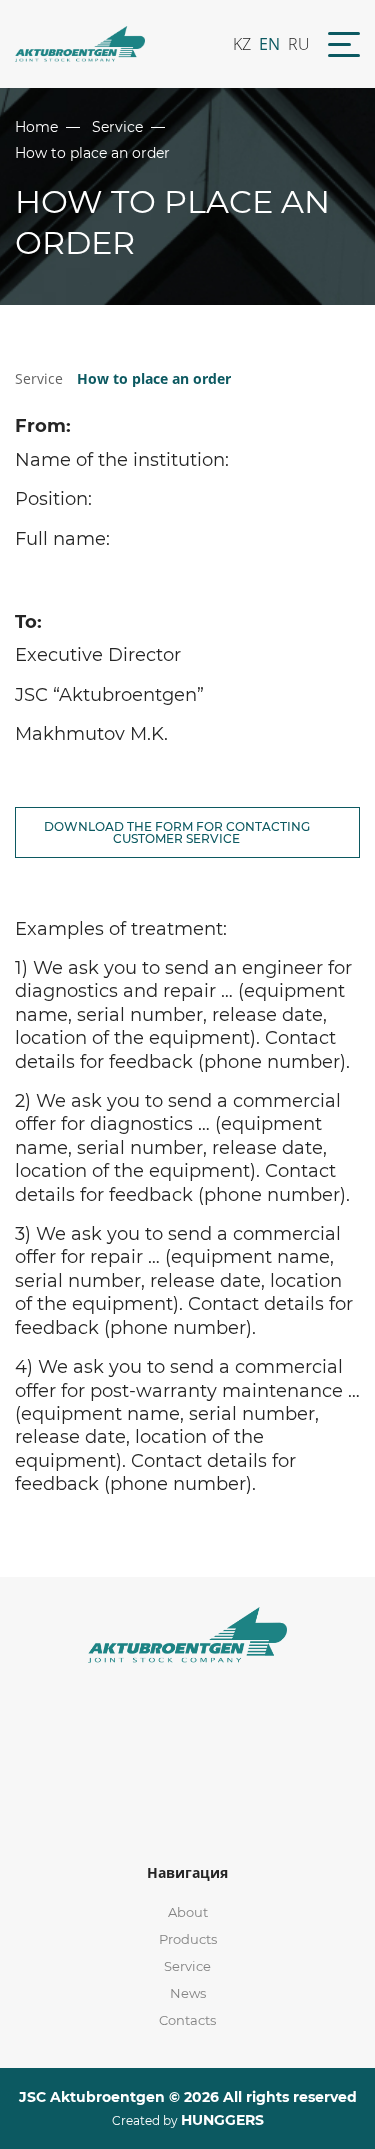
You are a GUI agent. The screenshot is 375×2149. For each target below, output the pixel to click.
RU (299, 44)
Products (188, 1939)
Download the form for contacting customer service (177, 832)
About (188, 1912)
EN (269, 44)
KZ (242, 44)
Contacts (187, 2020)
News (188, 1993)
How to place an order (154, 378)
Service (117, 127)
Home (36, 127)
